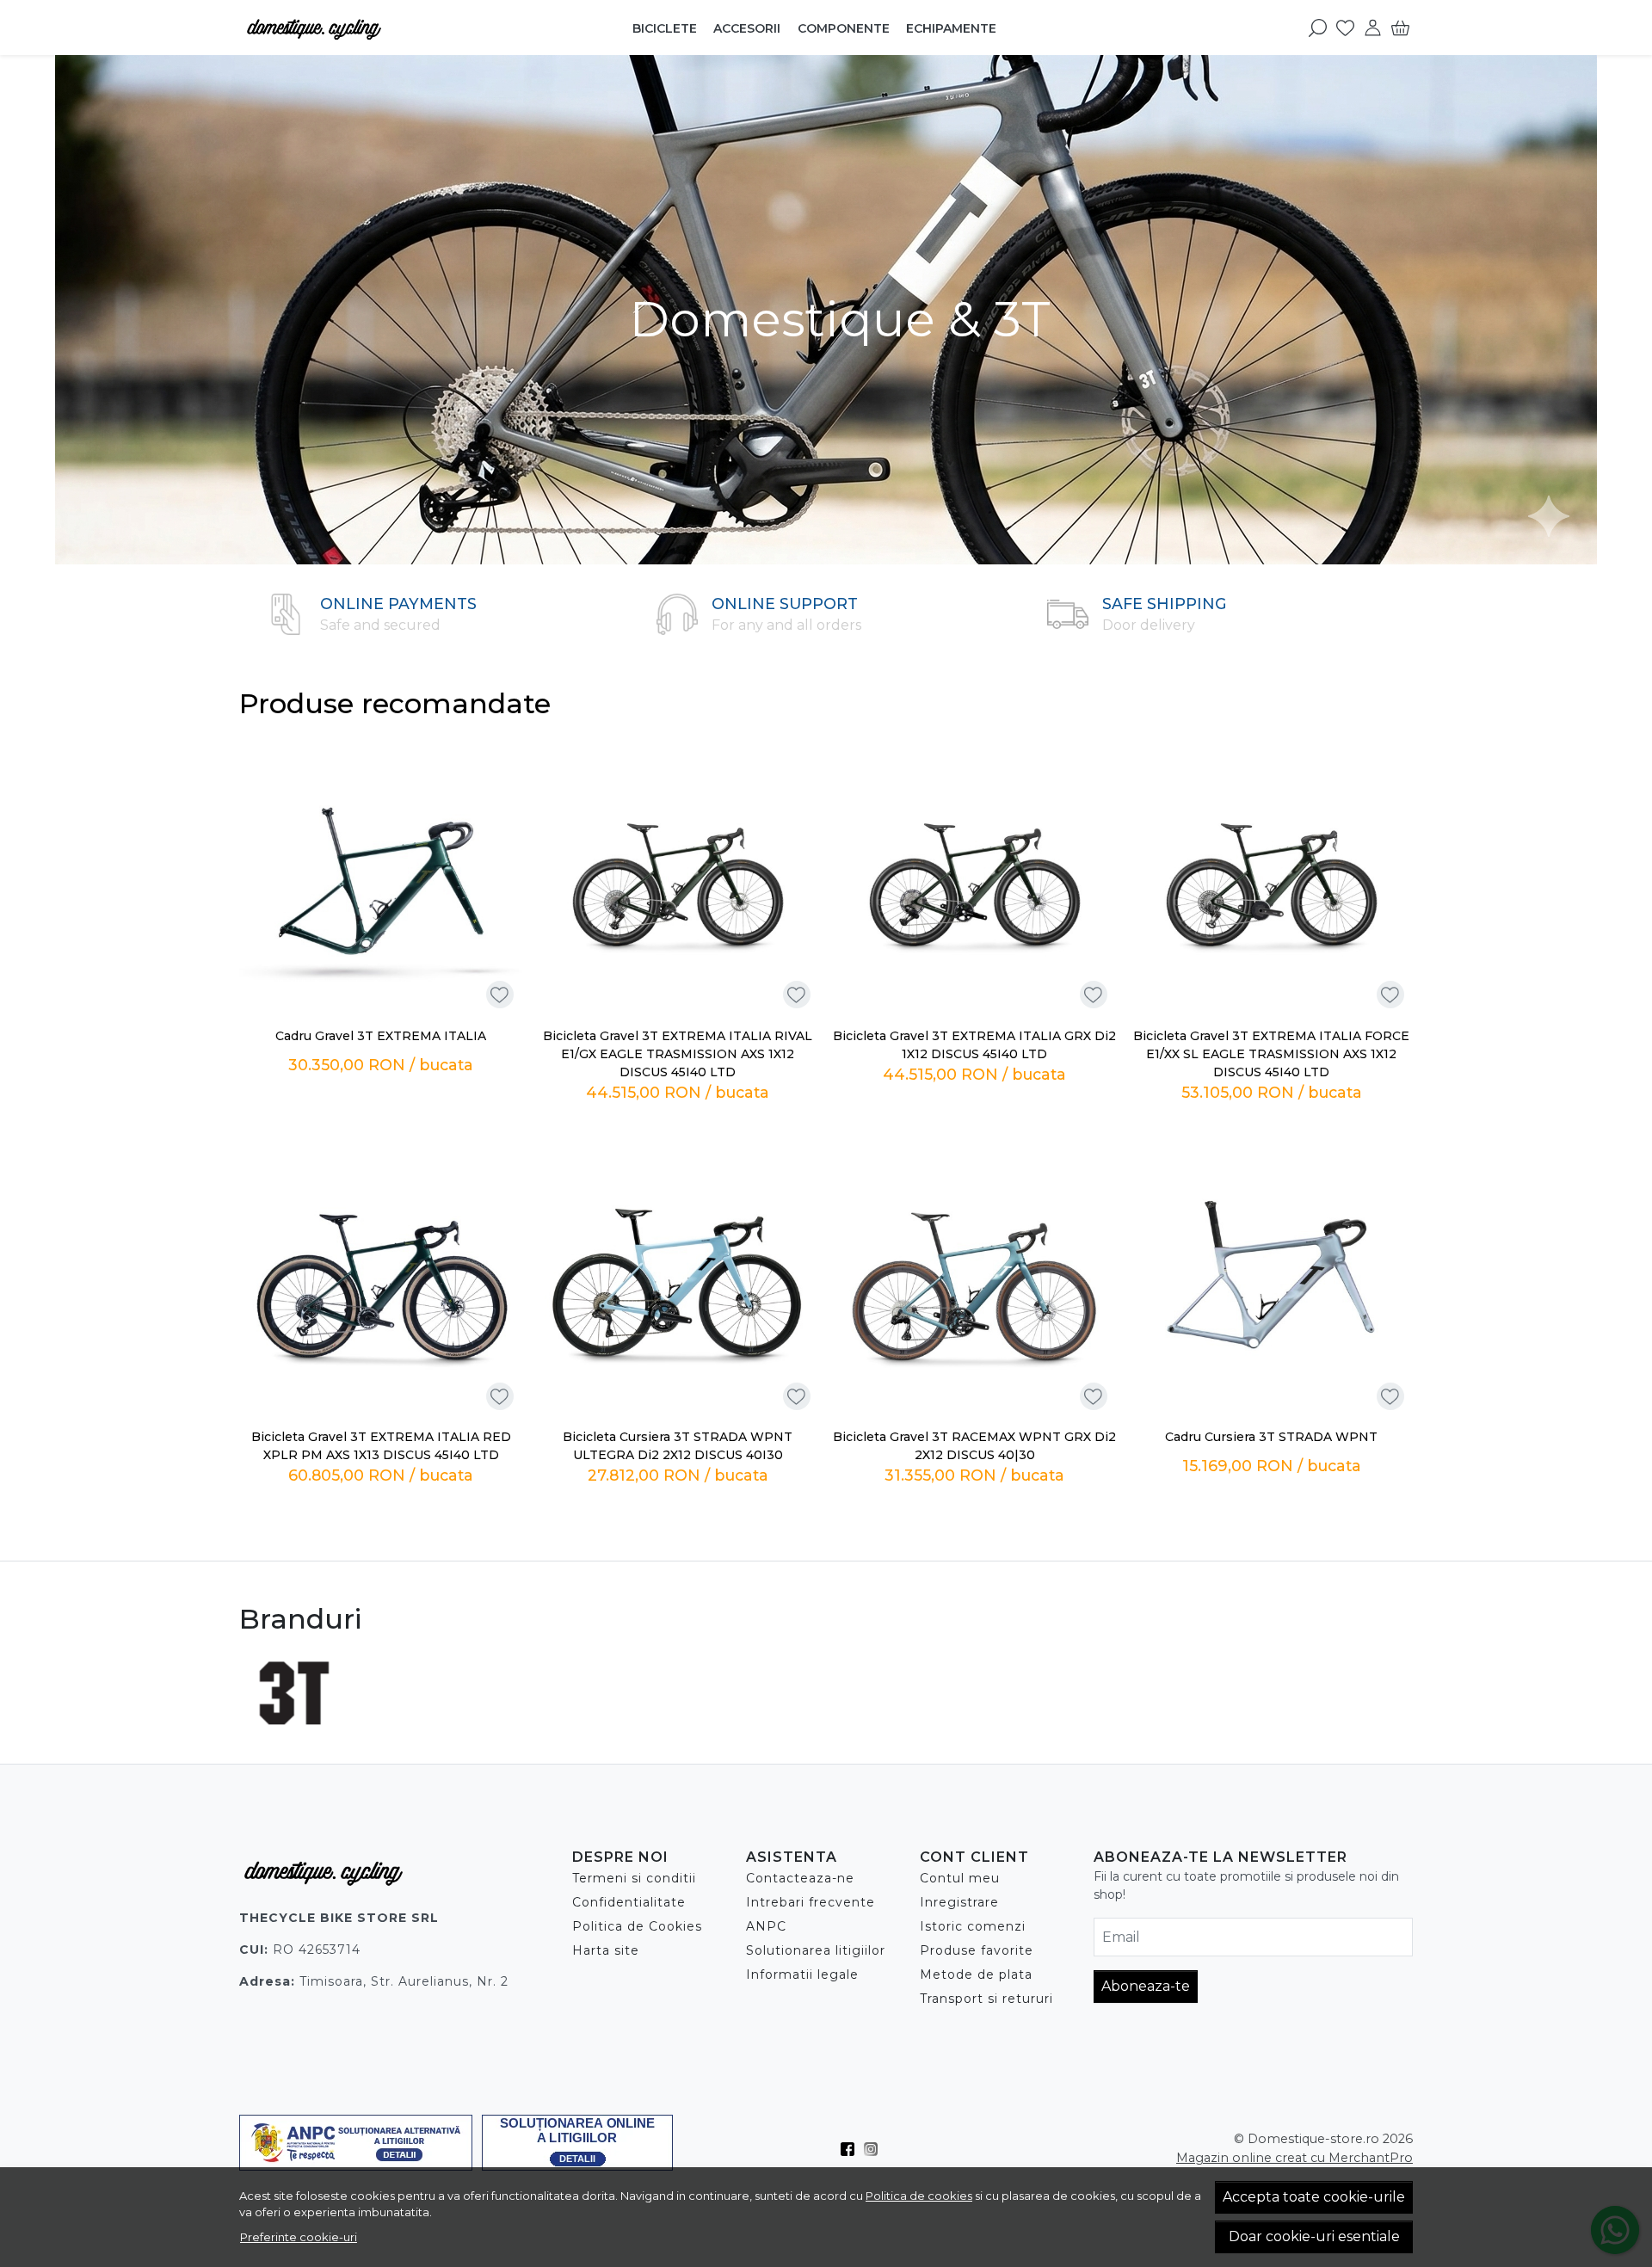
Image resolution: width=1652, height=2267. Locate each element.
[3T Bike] (295, 1725)
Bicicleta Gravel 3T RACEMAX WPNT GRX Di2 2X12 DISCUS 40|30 (974, 1446)
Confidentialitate (629, 1902)
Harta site (606, 1950)
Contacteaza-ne (800, 1878)
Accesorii (747, 28)
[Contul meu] (1373, 28)
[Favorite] (1345, 28)
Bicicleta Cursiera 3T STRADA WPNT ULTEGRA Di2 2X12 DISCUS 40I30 (678, 1446)
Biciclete (665, 28)
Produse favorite (977, 1950)
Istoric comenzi (973, 1926)
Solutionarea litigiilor (816, 1950)
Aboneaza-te (1146, 1986)
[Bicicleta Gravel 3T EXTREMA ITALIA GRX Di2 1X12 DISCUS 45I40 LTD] (974, 876)
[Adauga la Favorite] (499, 995)
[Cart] (1400, 28)
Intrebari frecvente (811, 1902)
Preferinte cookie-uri (299, 2237)
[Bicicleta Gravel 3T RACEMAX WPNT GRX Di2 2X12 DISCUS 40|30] (974, 1277)
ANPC (766, 1926)
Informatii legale (802, 1974)
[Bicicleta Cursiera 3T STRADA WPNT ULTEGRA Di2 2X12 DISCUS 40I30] (678, 1277)
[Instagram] (875, 2149)
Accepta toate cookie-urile (1314, 2197)
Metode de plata (976, 1974)
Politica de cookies (919, 2196)
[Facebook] (852, 2149)
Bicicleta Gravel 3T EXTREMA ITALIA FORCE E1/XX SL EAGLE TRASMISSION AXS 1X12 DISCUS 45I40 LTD (1271, 1054)
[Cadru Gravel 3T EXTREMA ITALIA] (381, 876)
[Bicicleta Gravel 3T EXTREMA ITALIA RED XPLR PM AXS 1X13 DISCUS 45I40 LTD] (381, 1277)
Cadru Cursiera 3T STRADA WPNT (1271, 1437)
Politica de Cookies (637, 1926)
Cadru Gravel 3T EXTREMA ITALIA (381, 1036)
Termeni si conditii (634, 1878)
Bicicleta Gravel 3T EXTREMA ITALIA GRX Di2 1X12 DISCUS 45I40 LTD (974, 1045)
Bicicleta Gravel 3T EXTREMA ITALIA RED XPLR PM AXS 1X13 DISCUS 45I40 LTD (381, 1446)
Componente (844, 28)
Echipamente (951, 28)
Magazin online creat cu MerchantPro (1294, 2158)
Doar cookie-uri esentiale (1314, 2236)
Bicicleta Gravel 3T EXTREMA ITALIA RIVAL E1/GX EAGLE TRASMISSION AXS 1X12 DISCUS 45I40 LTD (678, 1054)
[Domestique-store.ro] (348, 28)
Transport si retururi (986, 1999)
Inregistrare (959, 1902)
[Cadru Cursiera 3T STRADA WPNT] (1271, 1277)
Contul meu (960, 1878)
